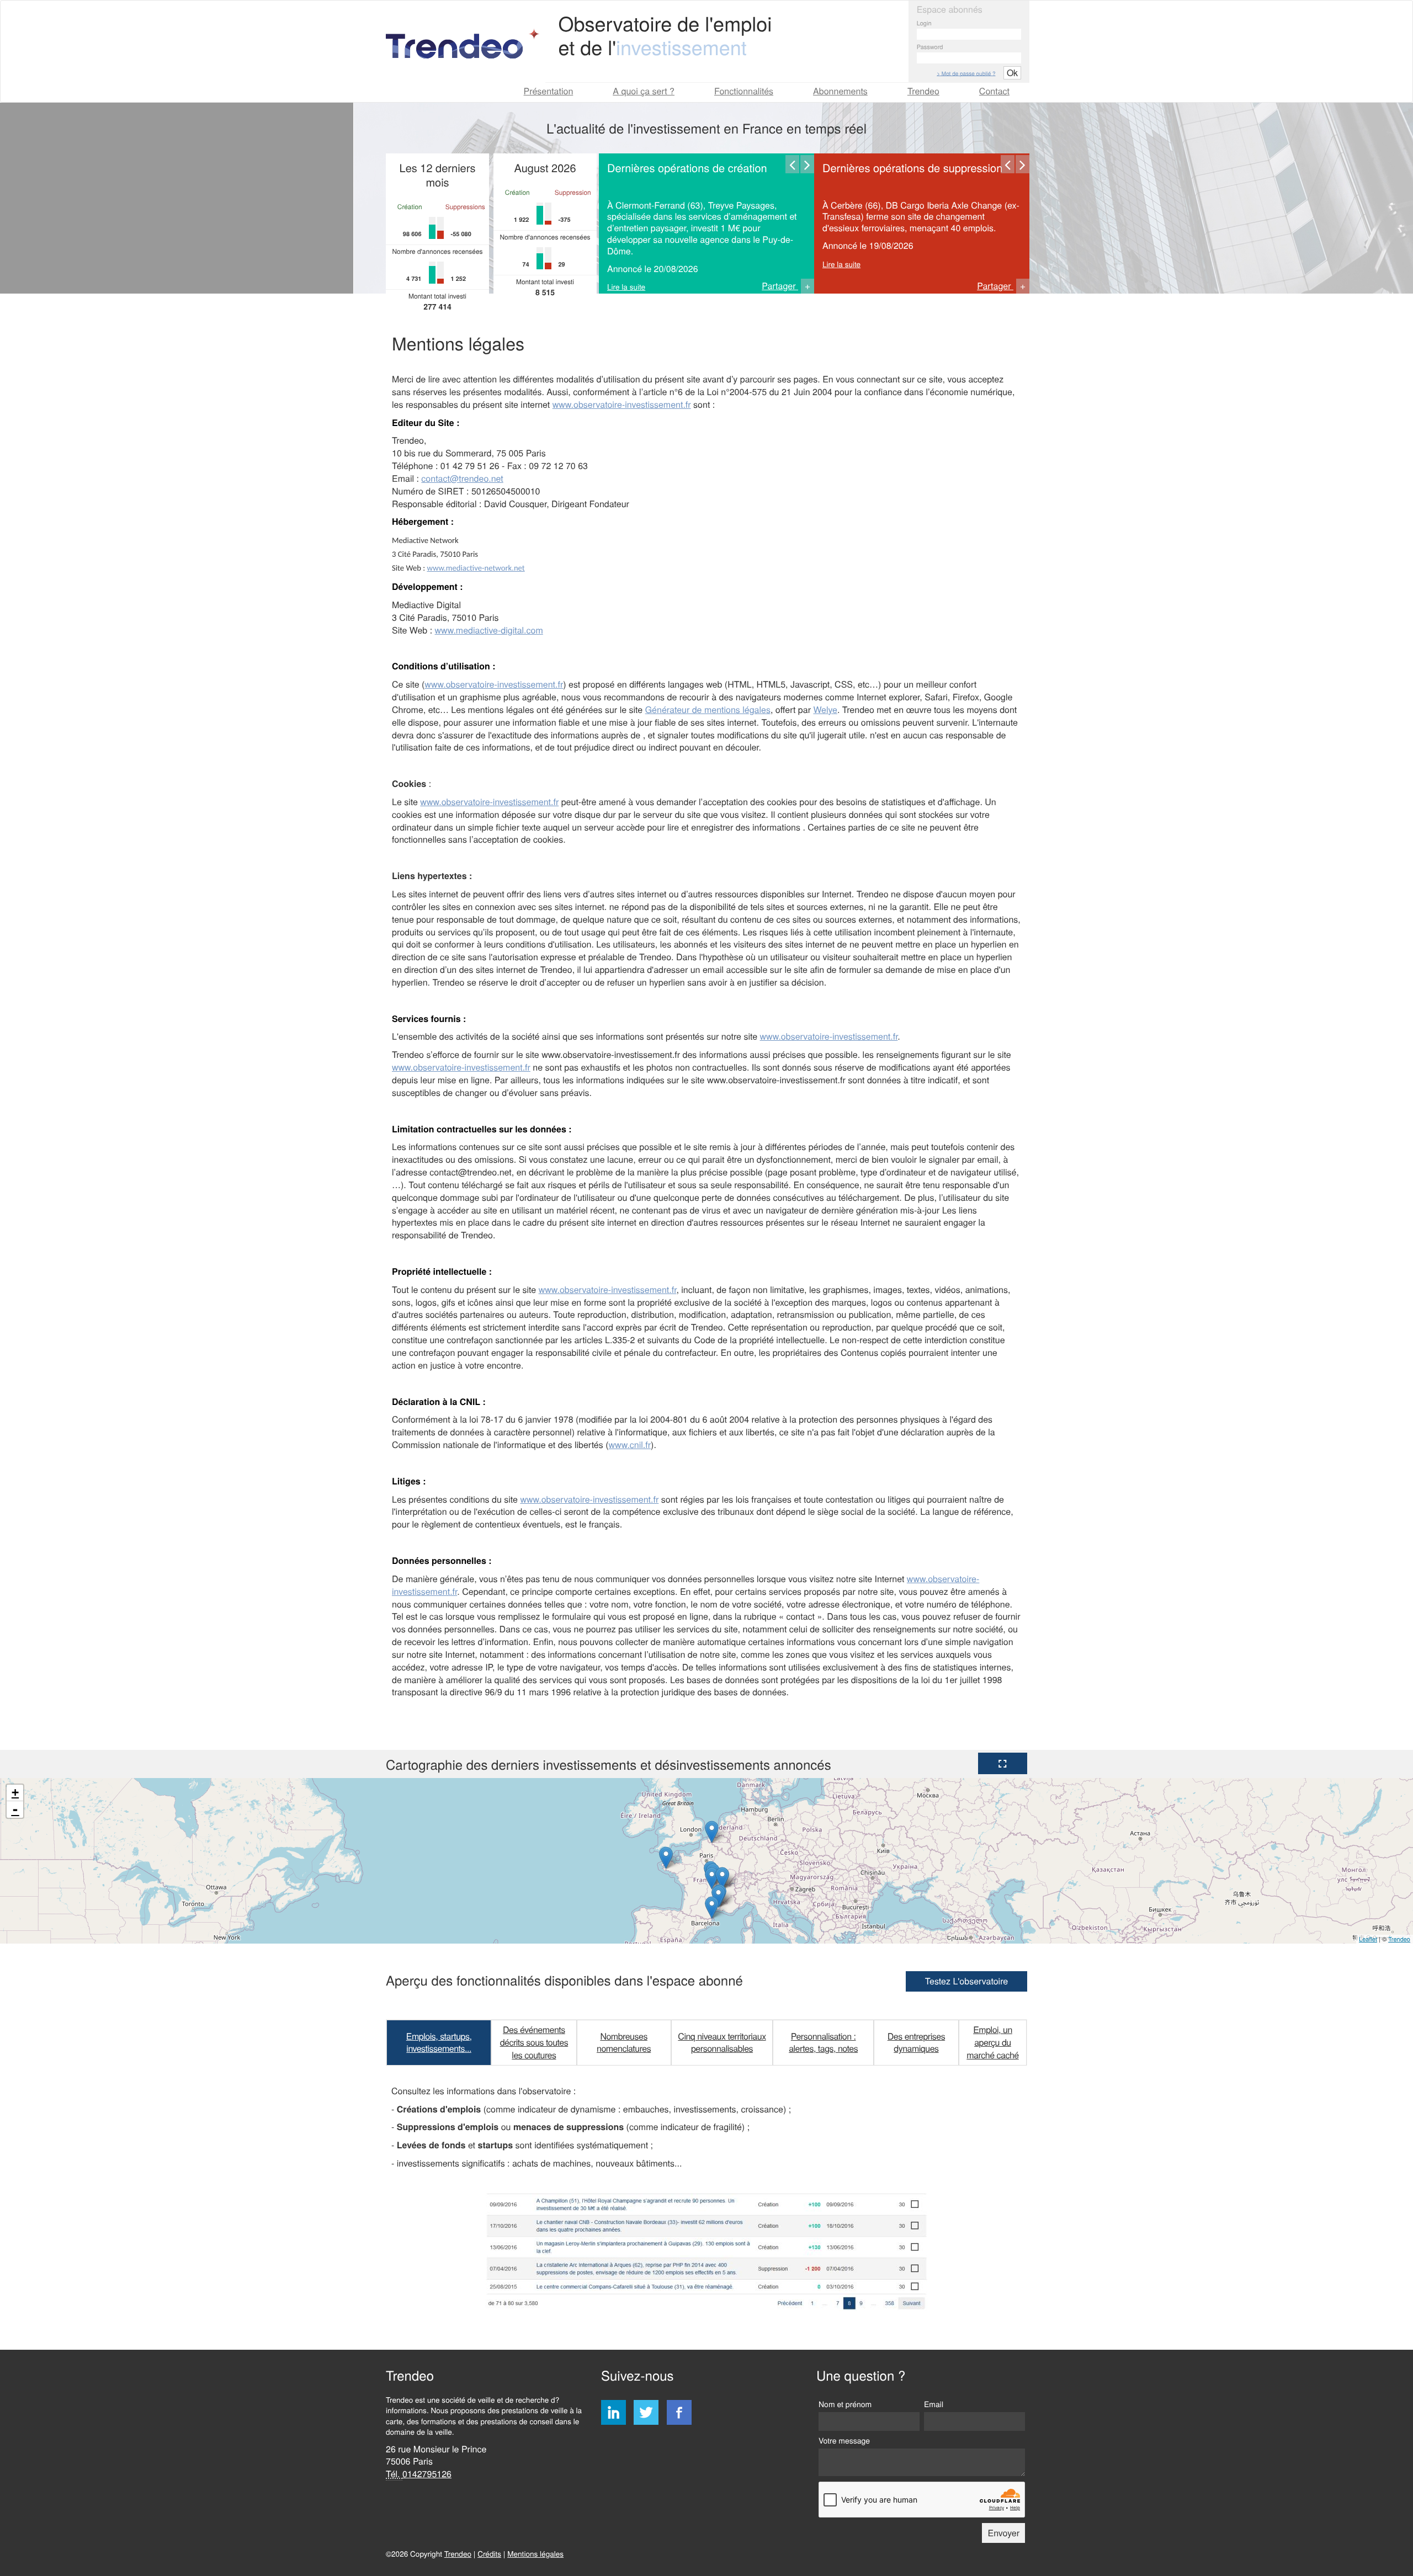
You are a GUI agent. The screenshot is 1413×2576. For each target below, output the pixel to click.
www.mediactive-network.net (476, 569)
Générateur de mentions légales (708, 709)
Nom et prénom (845, 2404)
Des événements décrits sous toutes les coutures (534, 2042)
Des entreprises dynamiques (916, 2042)
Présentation (549, 91)
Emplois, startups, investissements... (439, 2042)
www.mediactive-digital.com (489, 630)
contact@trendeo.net (462, 478)
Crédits (489, 2553)
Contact (994, 91)
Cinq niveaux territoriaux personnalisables (722, 2042)
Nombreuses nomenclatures (624, 2042)
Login (924, 23)
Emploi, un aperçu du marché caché (992, 2042)
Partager (787, 286)
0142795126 (427, 2474)
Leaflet (1368, 1939)
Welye (825, 709)
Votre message (844, 2440)
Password (930, 47)
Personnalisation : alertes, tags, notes (823, 2042)
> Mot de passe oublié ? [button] (966, 73)
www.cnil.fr (630, 1444)
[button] (1003, 1763)
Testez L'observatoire (966, 1981)
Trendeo (923, 91)
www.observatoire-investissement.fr (622, 404)
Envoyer (1004, 2533)
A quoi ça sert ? (644, 91)
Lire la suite (626, 286)
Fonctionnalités (744, 91)
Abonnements (840, 91)
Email (934, 2404)
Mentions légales (535, 2553)
